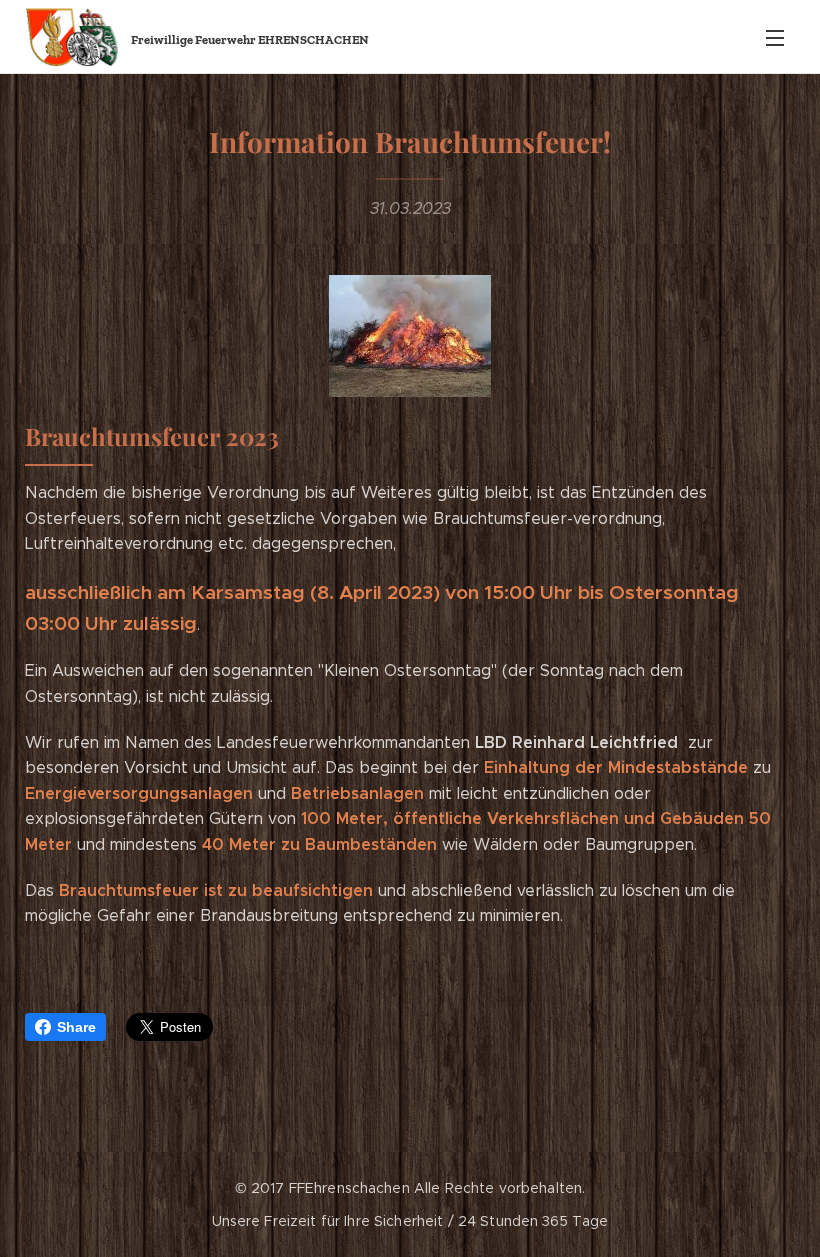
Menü (775, 37)
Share (76, 1027)
